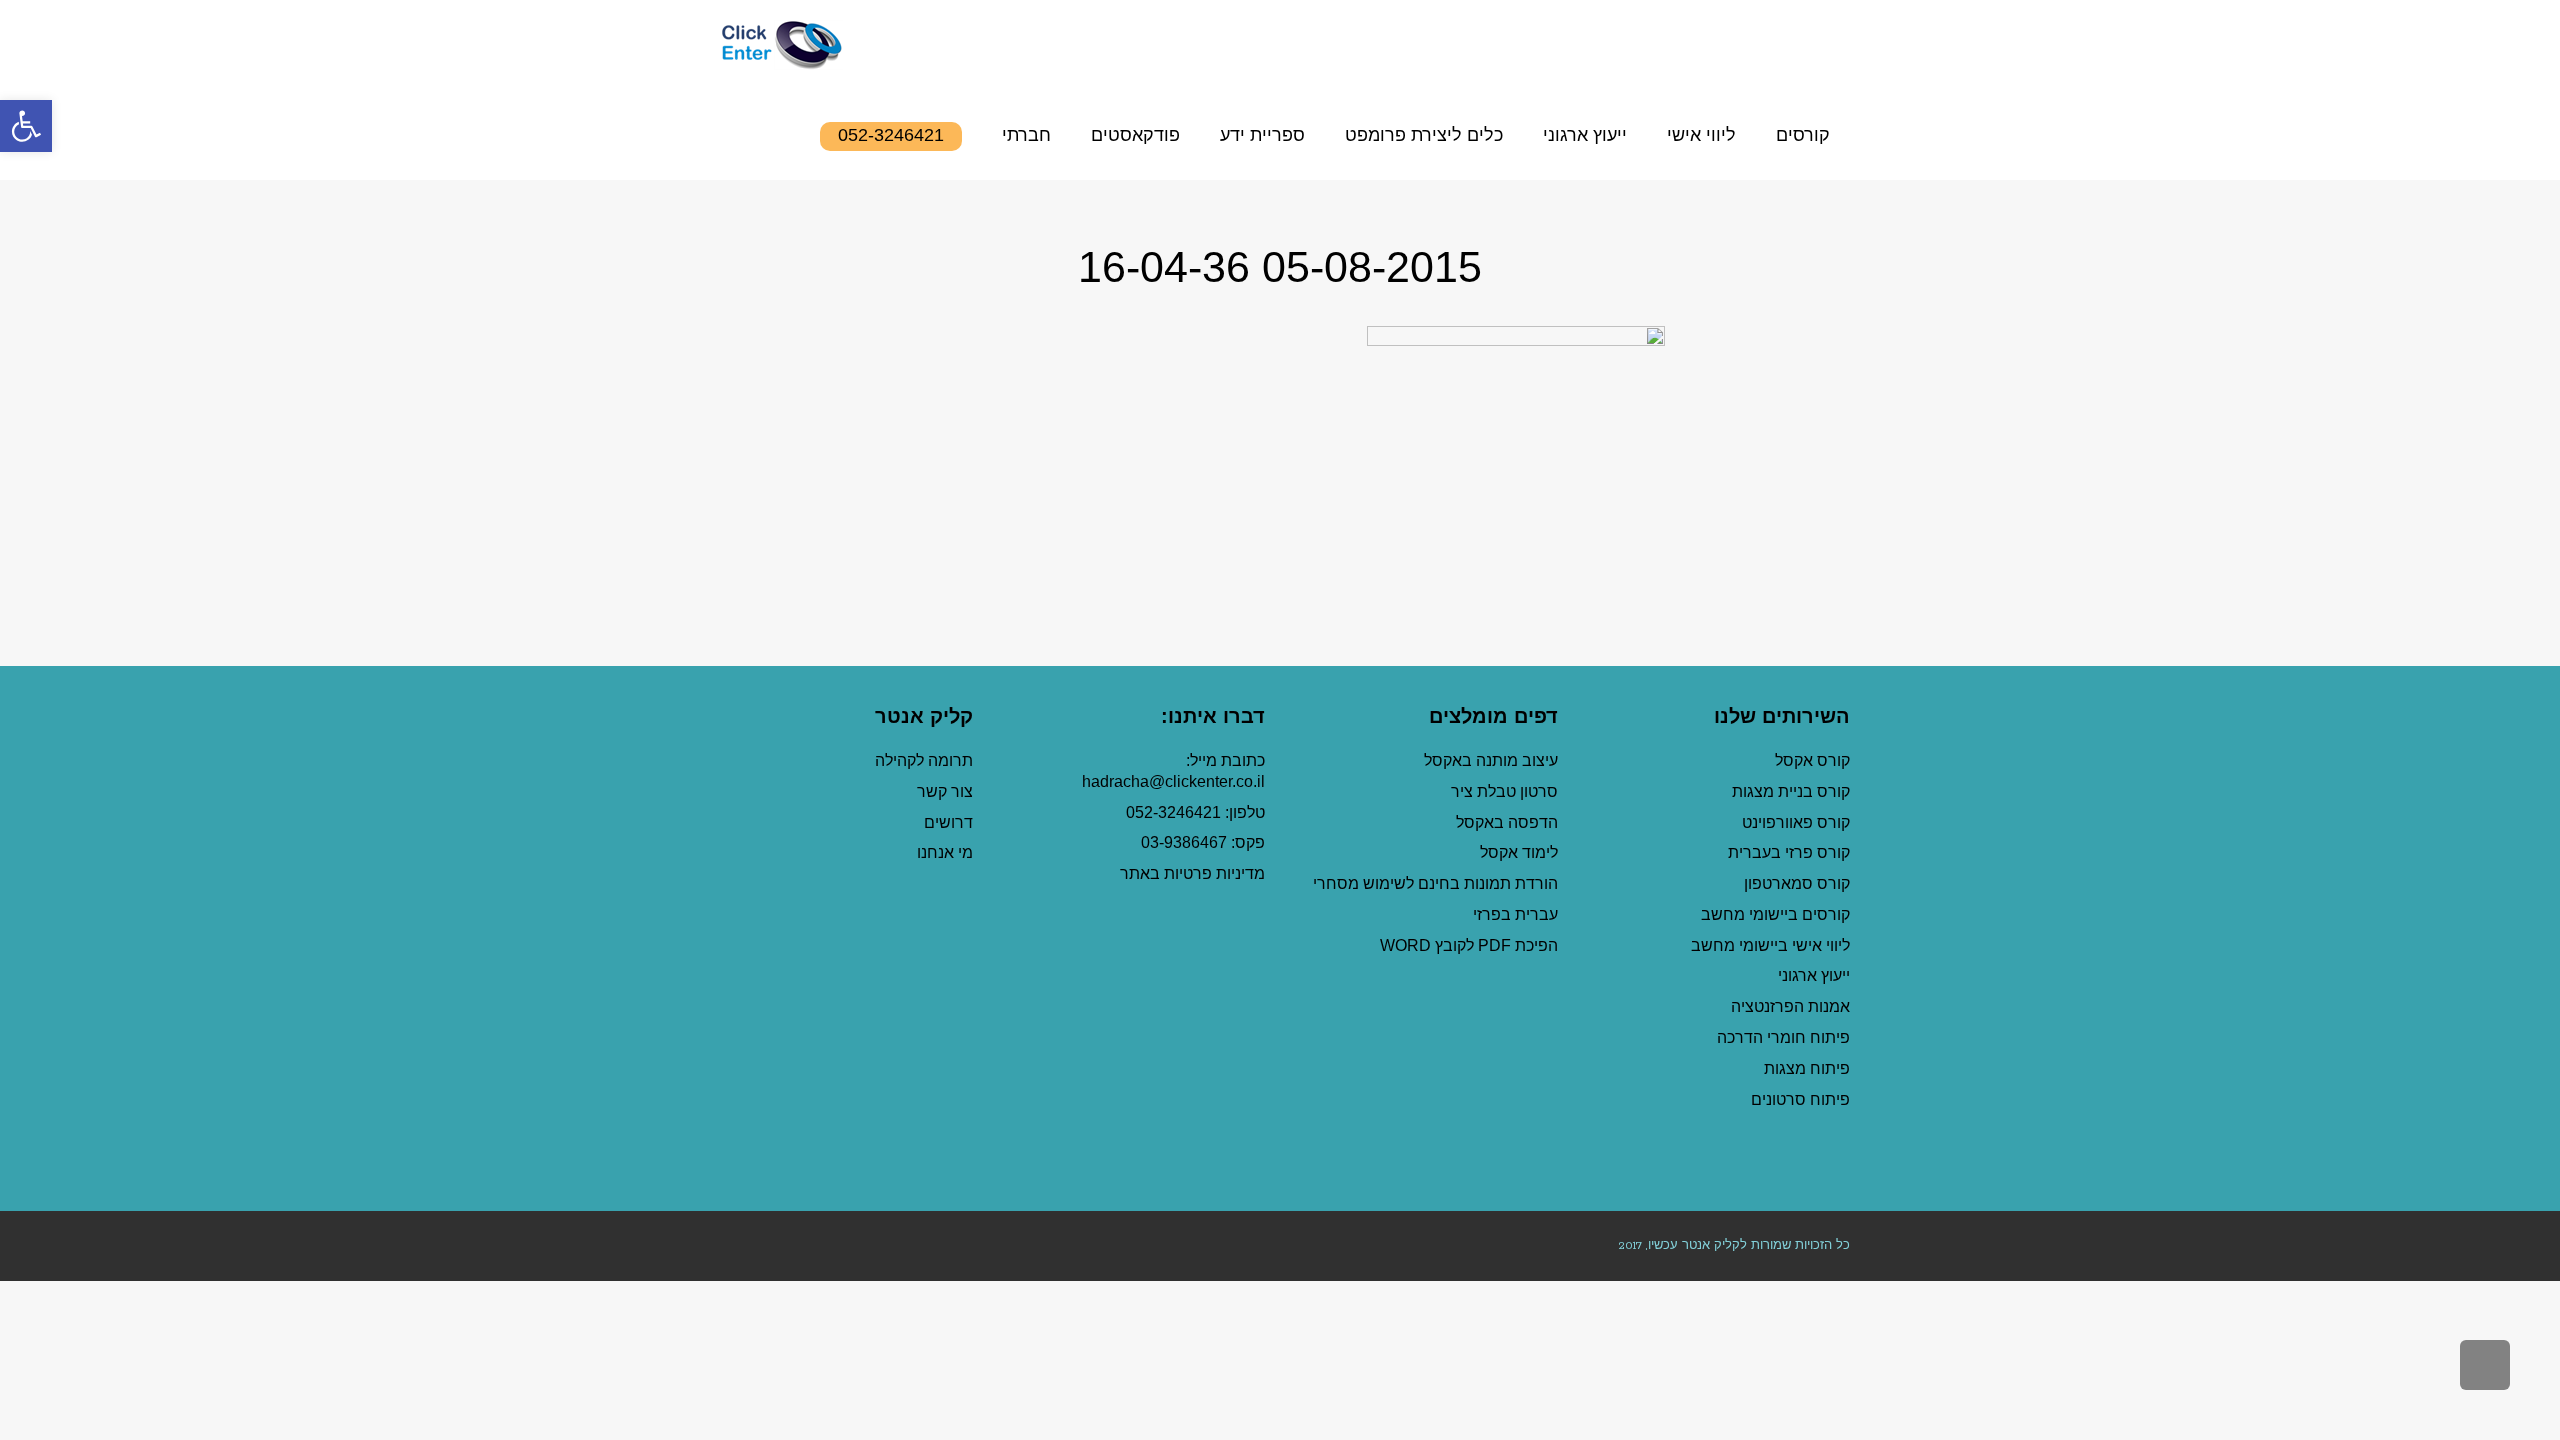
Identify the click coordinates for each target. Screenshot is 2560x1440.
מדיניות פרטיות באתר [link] (1192, 873)
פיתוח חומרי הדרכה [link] (1783, 1037)
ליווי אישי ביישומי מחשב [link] (1770, 945)
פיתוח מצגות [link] (1807, 1068)
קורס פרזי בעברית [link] (1789, 852)
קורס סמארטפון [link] (1797, 883)
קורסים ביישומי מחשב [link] (1775, 914)
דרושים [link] (948, 822)
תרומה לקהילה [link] (924, 760)
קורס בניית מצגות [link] (1791, 791)
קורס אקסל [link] (1812, 760)
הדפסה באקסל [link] (1507, 822)
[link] (26, 126)
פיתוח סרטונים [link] (1800, 1099)
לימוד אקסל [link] (1519, 852)
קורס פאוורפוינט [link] (1794, 822)
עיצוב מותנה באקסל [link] (1491, 760)
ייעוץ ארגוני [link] (1814, 975)
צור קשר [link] (945, 791)
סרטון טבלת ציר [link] (1504, 791)
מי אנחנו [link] (945, 852)
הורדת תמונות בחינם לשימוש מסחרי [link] (1435, 883)
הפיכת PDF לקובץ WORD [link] (1469, 945)
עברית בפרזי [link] (1515, 914)
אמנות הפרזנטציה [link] (1790, 1006)
